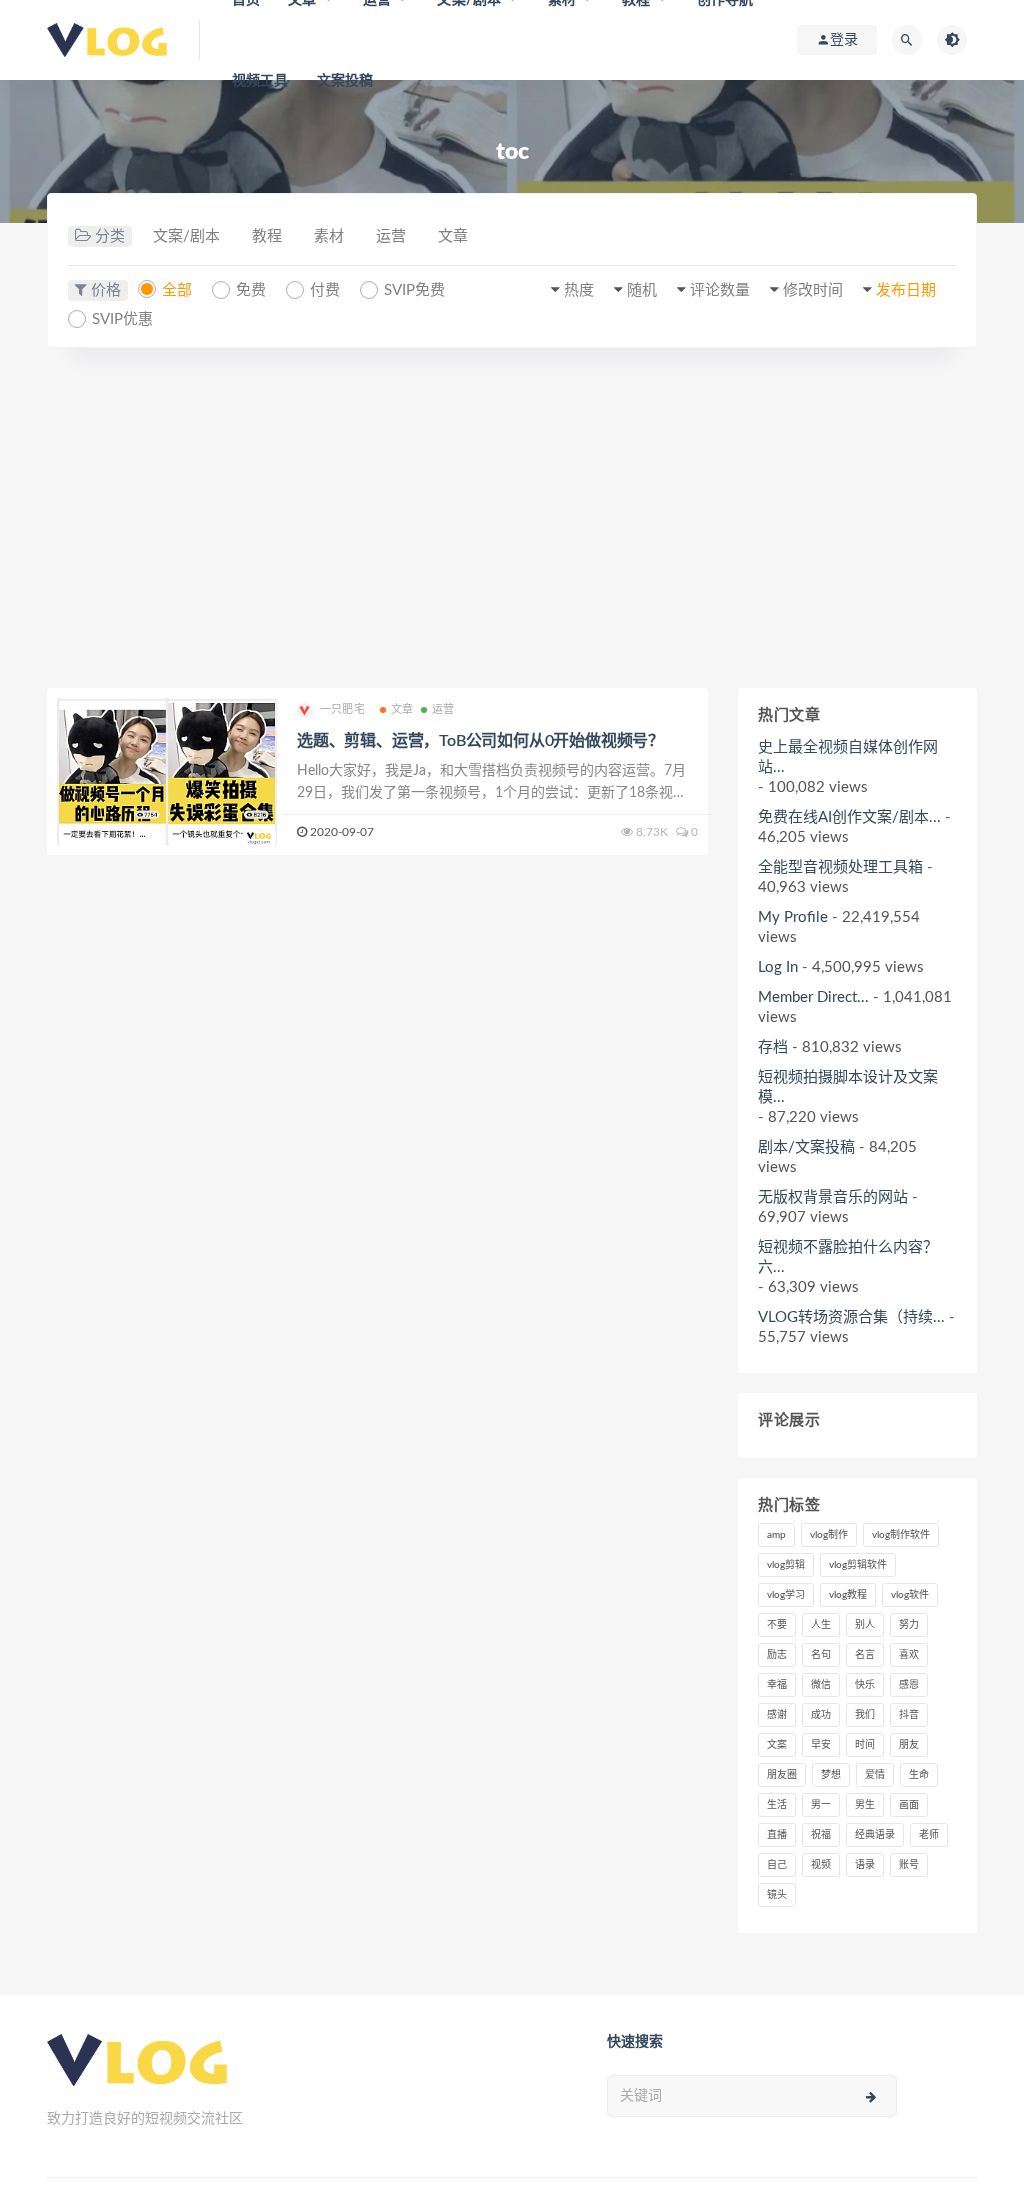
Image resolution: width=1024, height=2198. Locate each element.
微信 (821, 1685)
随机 (642, 290)
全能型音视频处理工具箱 (840, 867)
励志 (777, 1655)
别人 (865, 1625)
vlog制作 (829, 1535)
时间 (865, 1745)
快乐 (865, 1685)
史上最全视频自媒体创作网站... (848, 757)
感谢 (777, 1715)
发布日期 (906, 290)
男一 (821, 1805)
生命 (919, 1775)
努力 (909, 1625)
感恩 (909, 1685)
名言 (865, 1655)
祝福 (821, 1835)
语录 (865, 1865)
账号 (909, 1865)
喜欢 (909, 1655)
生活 (777, 1805)
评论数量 (720, 290)
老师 (929, 1835)
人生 (821, 1625)
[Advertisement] (512, 518)
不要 (777, 1625)
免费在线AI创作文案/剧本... (849, 817)
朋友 (909, 1745)
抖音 (909, 1715)
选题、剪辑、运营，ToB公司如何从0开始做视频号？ (480, 741)
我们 (865, 1715)
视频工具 (260, 81)
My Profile (793, 917)
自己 (777, 1865)
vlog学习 (786, 1595)
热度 (579, 290)
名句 (821, 1655)
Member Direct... (813, 997)
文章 (453, 236)
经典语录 (875, 1835)
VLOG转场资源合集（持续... (851, 1317)
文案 (777, 1745)
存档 (773, 1047)
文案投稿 (345, 81)
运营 (391, 236)
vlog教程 (848, 1595)
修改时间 (813, 290)
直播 (777, 1835)
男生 (865, 1805)
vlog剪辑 (786, 1565)
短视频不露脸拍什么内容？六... (848, 1257)
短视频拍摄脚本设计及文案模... (848, 1087)
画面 (909, 1805)
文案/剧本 (186, 236)
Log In (778, 967)
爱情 (875, 1775)
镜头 (777, 1895)
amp (776, 1535)
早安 (821, 1745)
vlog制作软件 (901, 1535)
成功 (821, 1715)
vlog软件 (910, 1595)
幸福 (777, 1685)
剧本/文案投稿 (806, 1147)
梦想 (831, 1775)
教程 (267, 236)
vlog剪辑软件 (858, 1565)
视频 (821, 1865)
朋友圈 (782, 1775)
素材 (329, 236)
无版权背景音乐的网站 (833, 1197)
